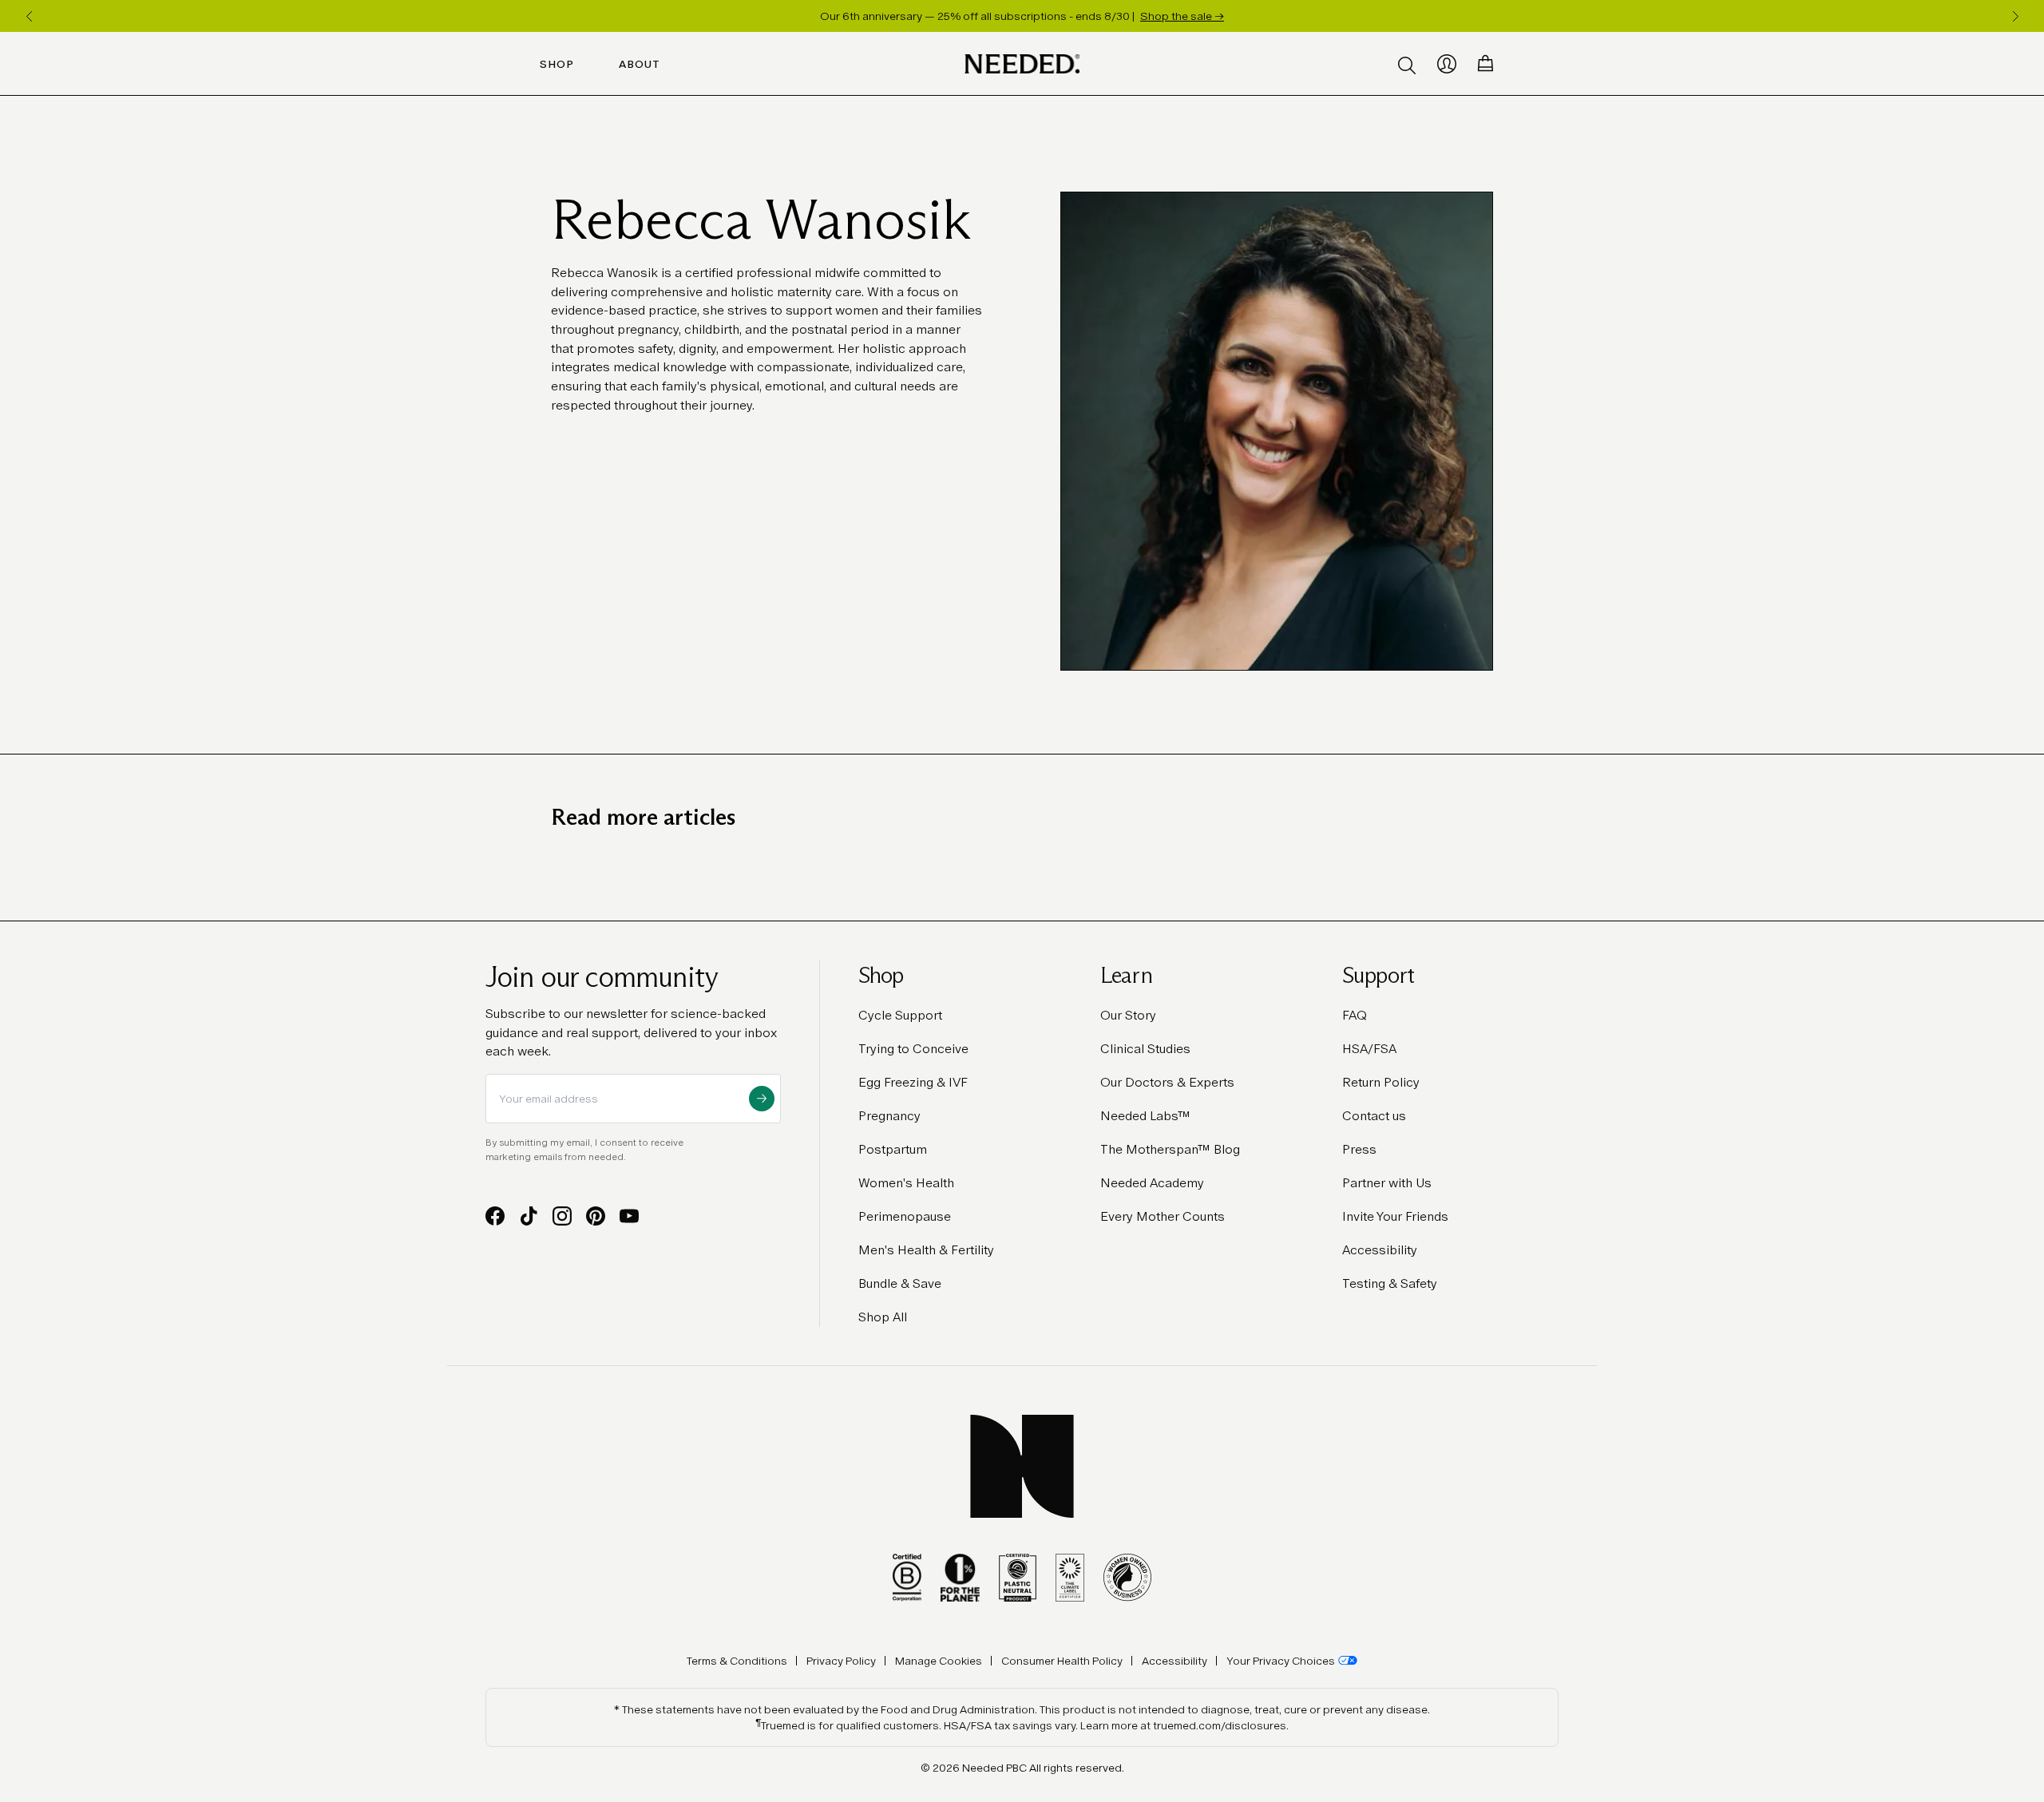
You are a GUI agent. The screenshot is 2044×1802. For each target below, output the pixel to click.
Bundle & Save (900, 1283)
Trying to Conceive (913, 1049)
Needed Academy (1152, 1183)
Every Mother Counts (1163, 1216)
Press (1359, 1149)
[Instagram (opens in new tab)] (562, 1216)
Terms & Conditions (737, 1661)
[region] (1022, 16)
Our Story (1128, 1015)
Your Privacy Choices (1281, 1661)
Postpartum (893, 1149)
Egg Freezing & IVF (913, 1082)
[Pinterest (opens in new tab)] (596, 1216)
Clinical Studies (1145, 1049)
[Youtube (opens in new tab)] (629, 1216)
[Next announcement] (2015, 16)
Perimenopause (905, 1216)
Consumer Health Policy (1062, 1661)
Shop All (883, 1317)
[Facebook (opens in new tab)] (495, 1216)
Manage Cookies (939, 1661)
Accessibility (1380, 1250)
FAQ (1355, 1015)
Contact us (1374, 1116)
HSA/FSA (1369, 1049)
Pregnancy (889, 1116)
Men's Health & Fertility (926, 1250)
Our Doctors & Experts (1167, 1082)
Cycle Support (900, 1015)
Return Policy (1381, 1082)
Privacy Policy (841, 1661)
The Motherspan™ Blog (1170, 1149)
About (640, 64)
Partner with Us (1387, 1183)
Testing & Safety (1390, 1283)
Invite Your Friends (1395, 1216)
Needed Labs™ (1145, 1116)
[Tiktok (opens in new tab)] (529, 1216)
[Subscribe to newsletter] (762, 1099)
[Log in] (1447, 64)
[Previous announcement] (29, 16)
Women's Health (906, 1183)
